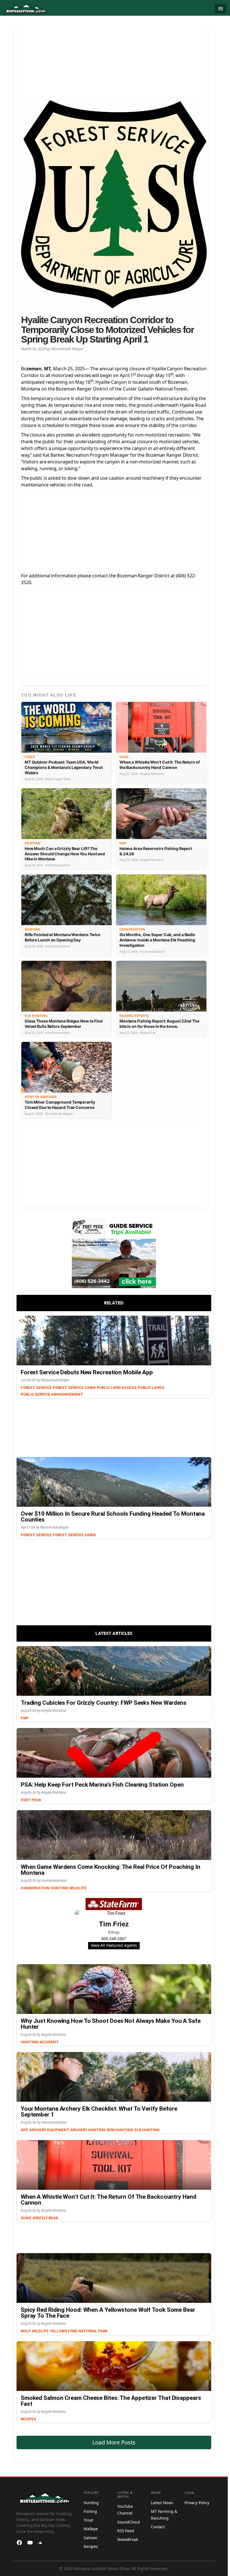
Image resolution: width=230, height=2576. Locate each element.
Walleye (91, 2529)
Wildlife (78, 1888)
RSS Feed (126, 2531)
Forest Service (36, 1388)
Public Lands (151, 1388)
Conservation (35, 1888)
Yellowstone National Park (79, 2331)
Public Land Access (117, 1388)
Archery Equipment (49, 2130)
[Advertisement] (114, 64)
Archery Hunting (88, 2130)
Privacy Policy (197, 2503)
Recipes (28, 2419)
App (25, 2130)
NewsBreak (128, 2539)
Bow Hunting (120, 2130)
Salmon (90, 2538)
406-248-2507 (114, 1939)
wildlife (40, 2331)
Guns (26, 2218)
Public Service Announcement (52, 1394)
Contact (158, 2527)
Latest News (162, 2503)
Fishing (90, 2511)
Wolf (26, 2331)
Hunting (60, 1888)
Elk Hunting (147, 2130)
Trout (88, 2520)
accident (49, 2042)
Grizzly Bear (45, 2218)
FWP (25, 1718)
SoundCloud (129, 2522)
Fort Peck (31, 1800)
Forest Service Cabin (74, 1388)
